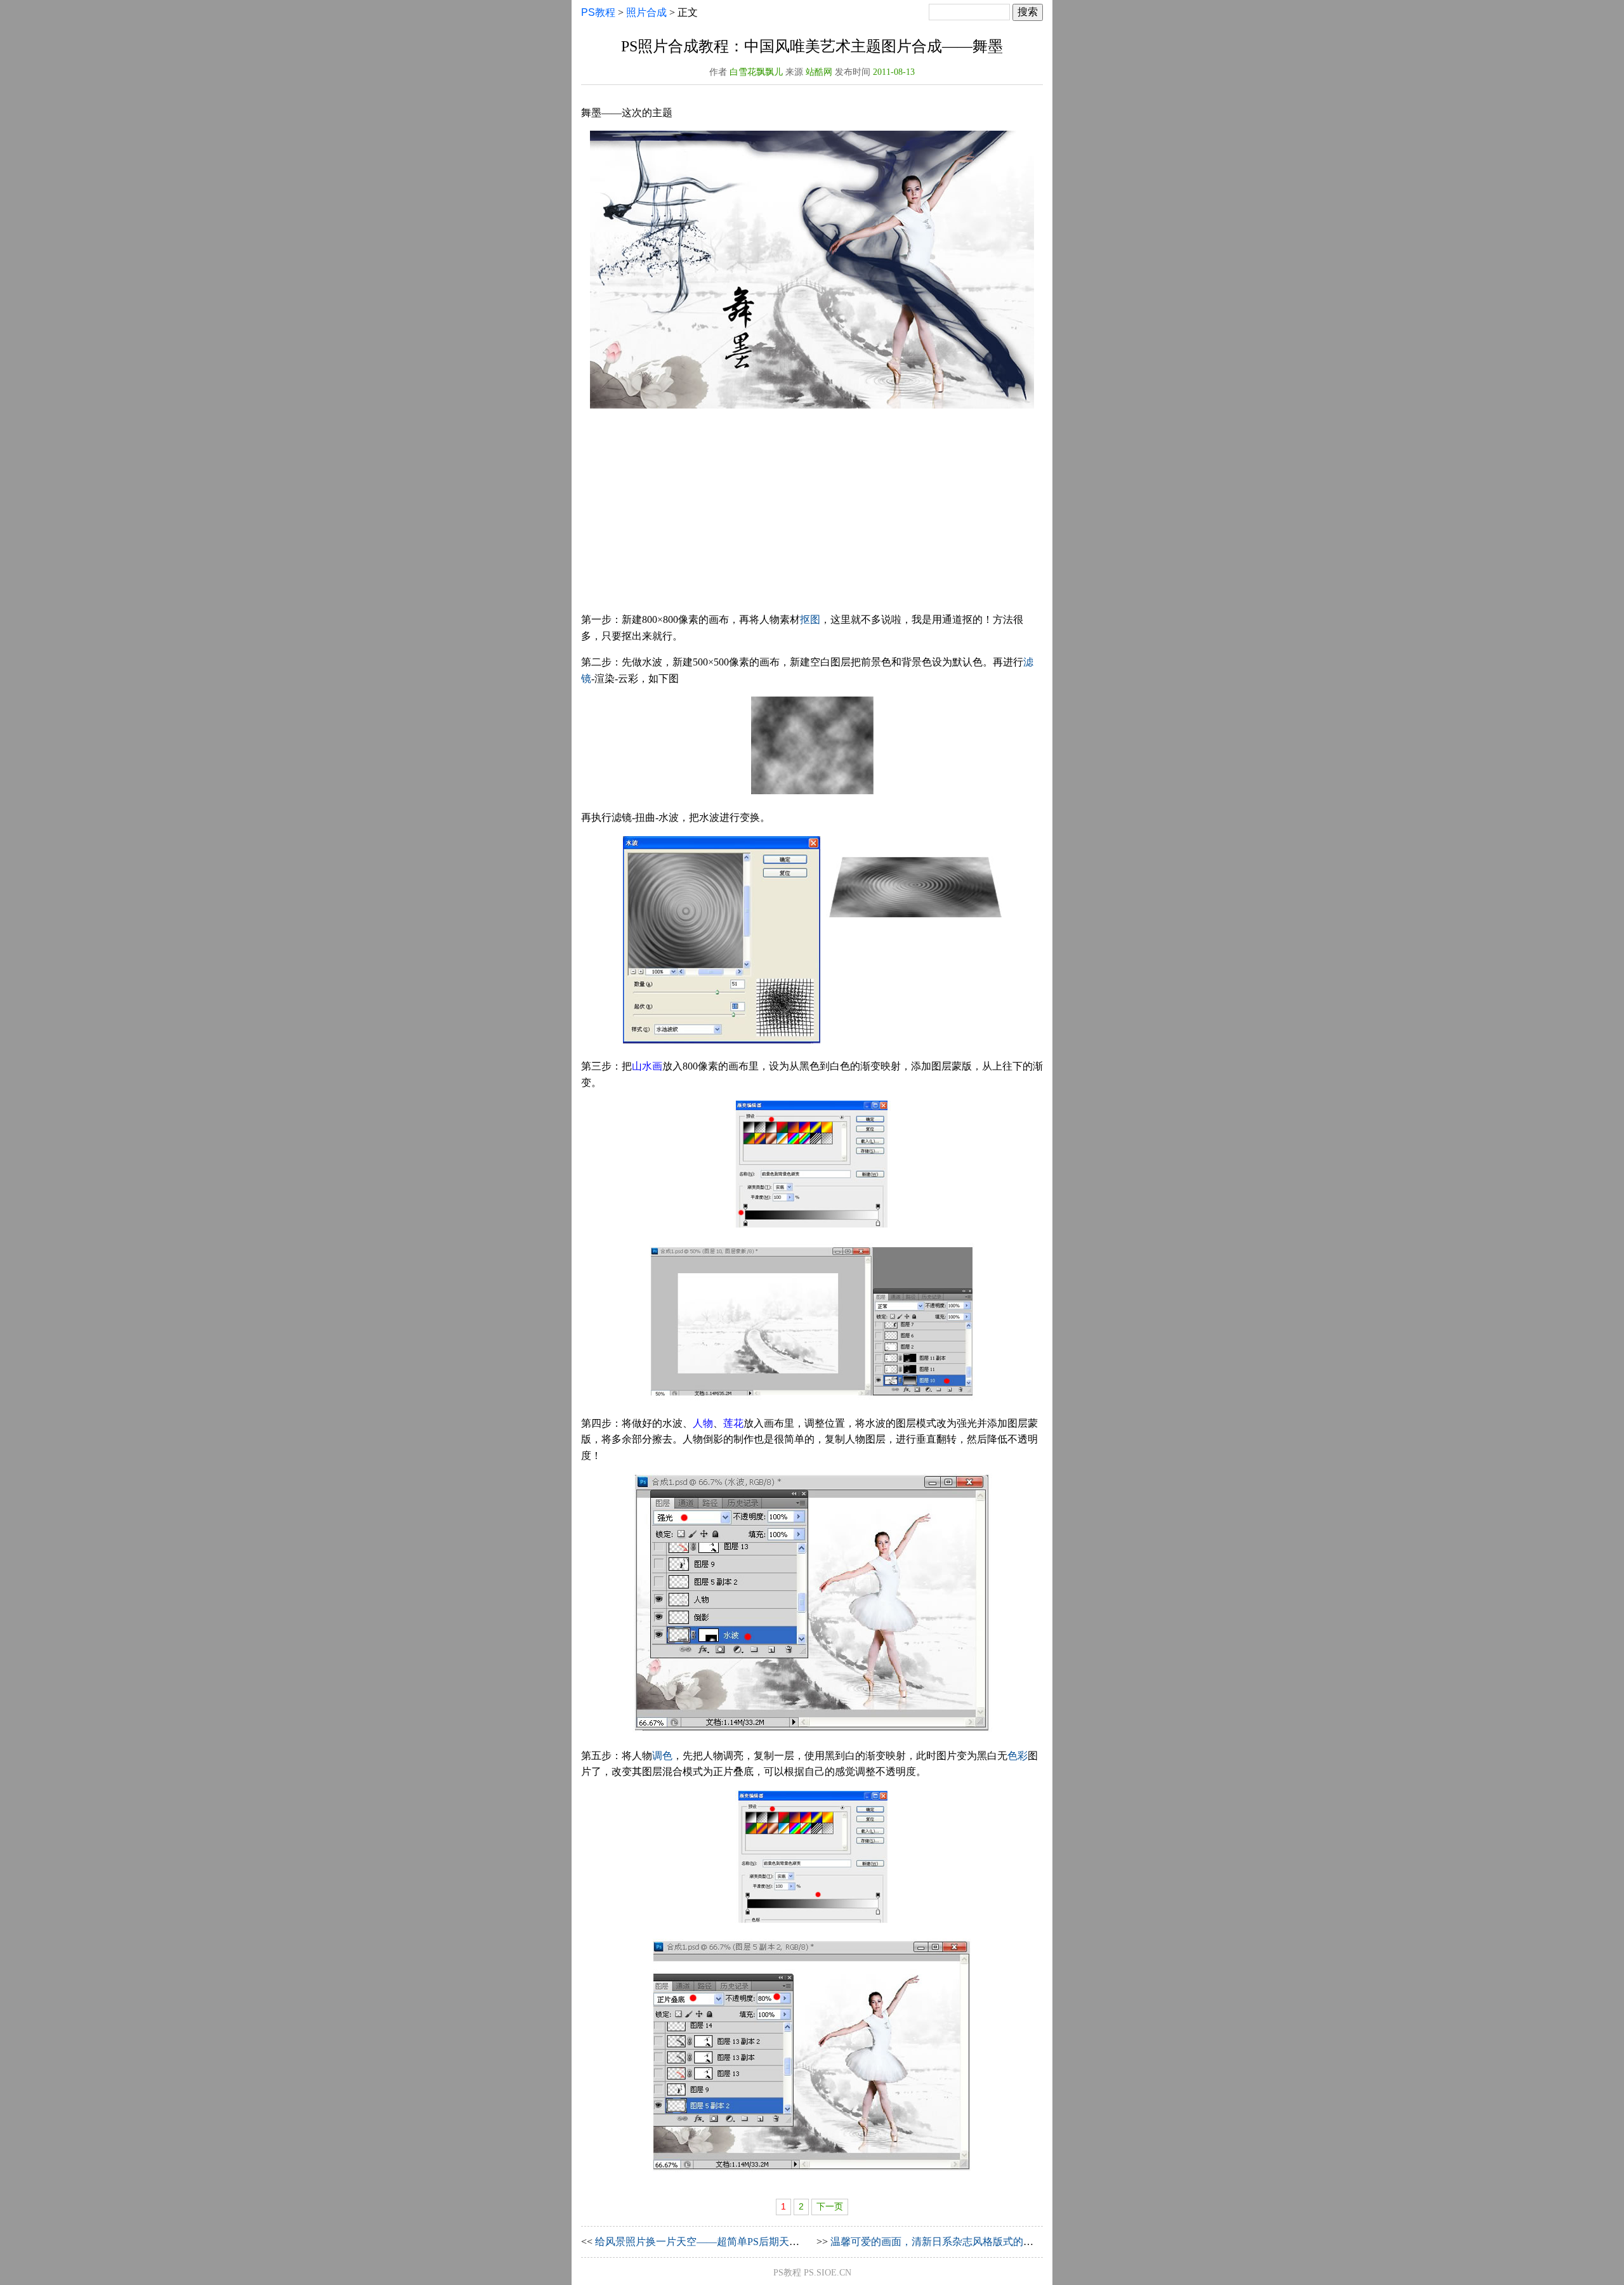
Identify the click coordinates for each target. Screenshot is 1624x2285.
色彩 (1018, 1756)
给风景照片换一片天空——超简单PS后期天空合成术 (712, 2242)
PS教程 (598, 12)
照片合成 (646, 12)
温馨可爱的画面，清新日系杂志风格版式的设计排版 (947, 2242)
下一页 (830, 2207)
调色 (662, 1756)
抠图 (810, 619)
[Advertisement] (812, 513)
